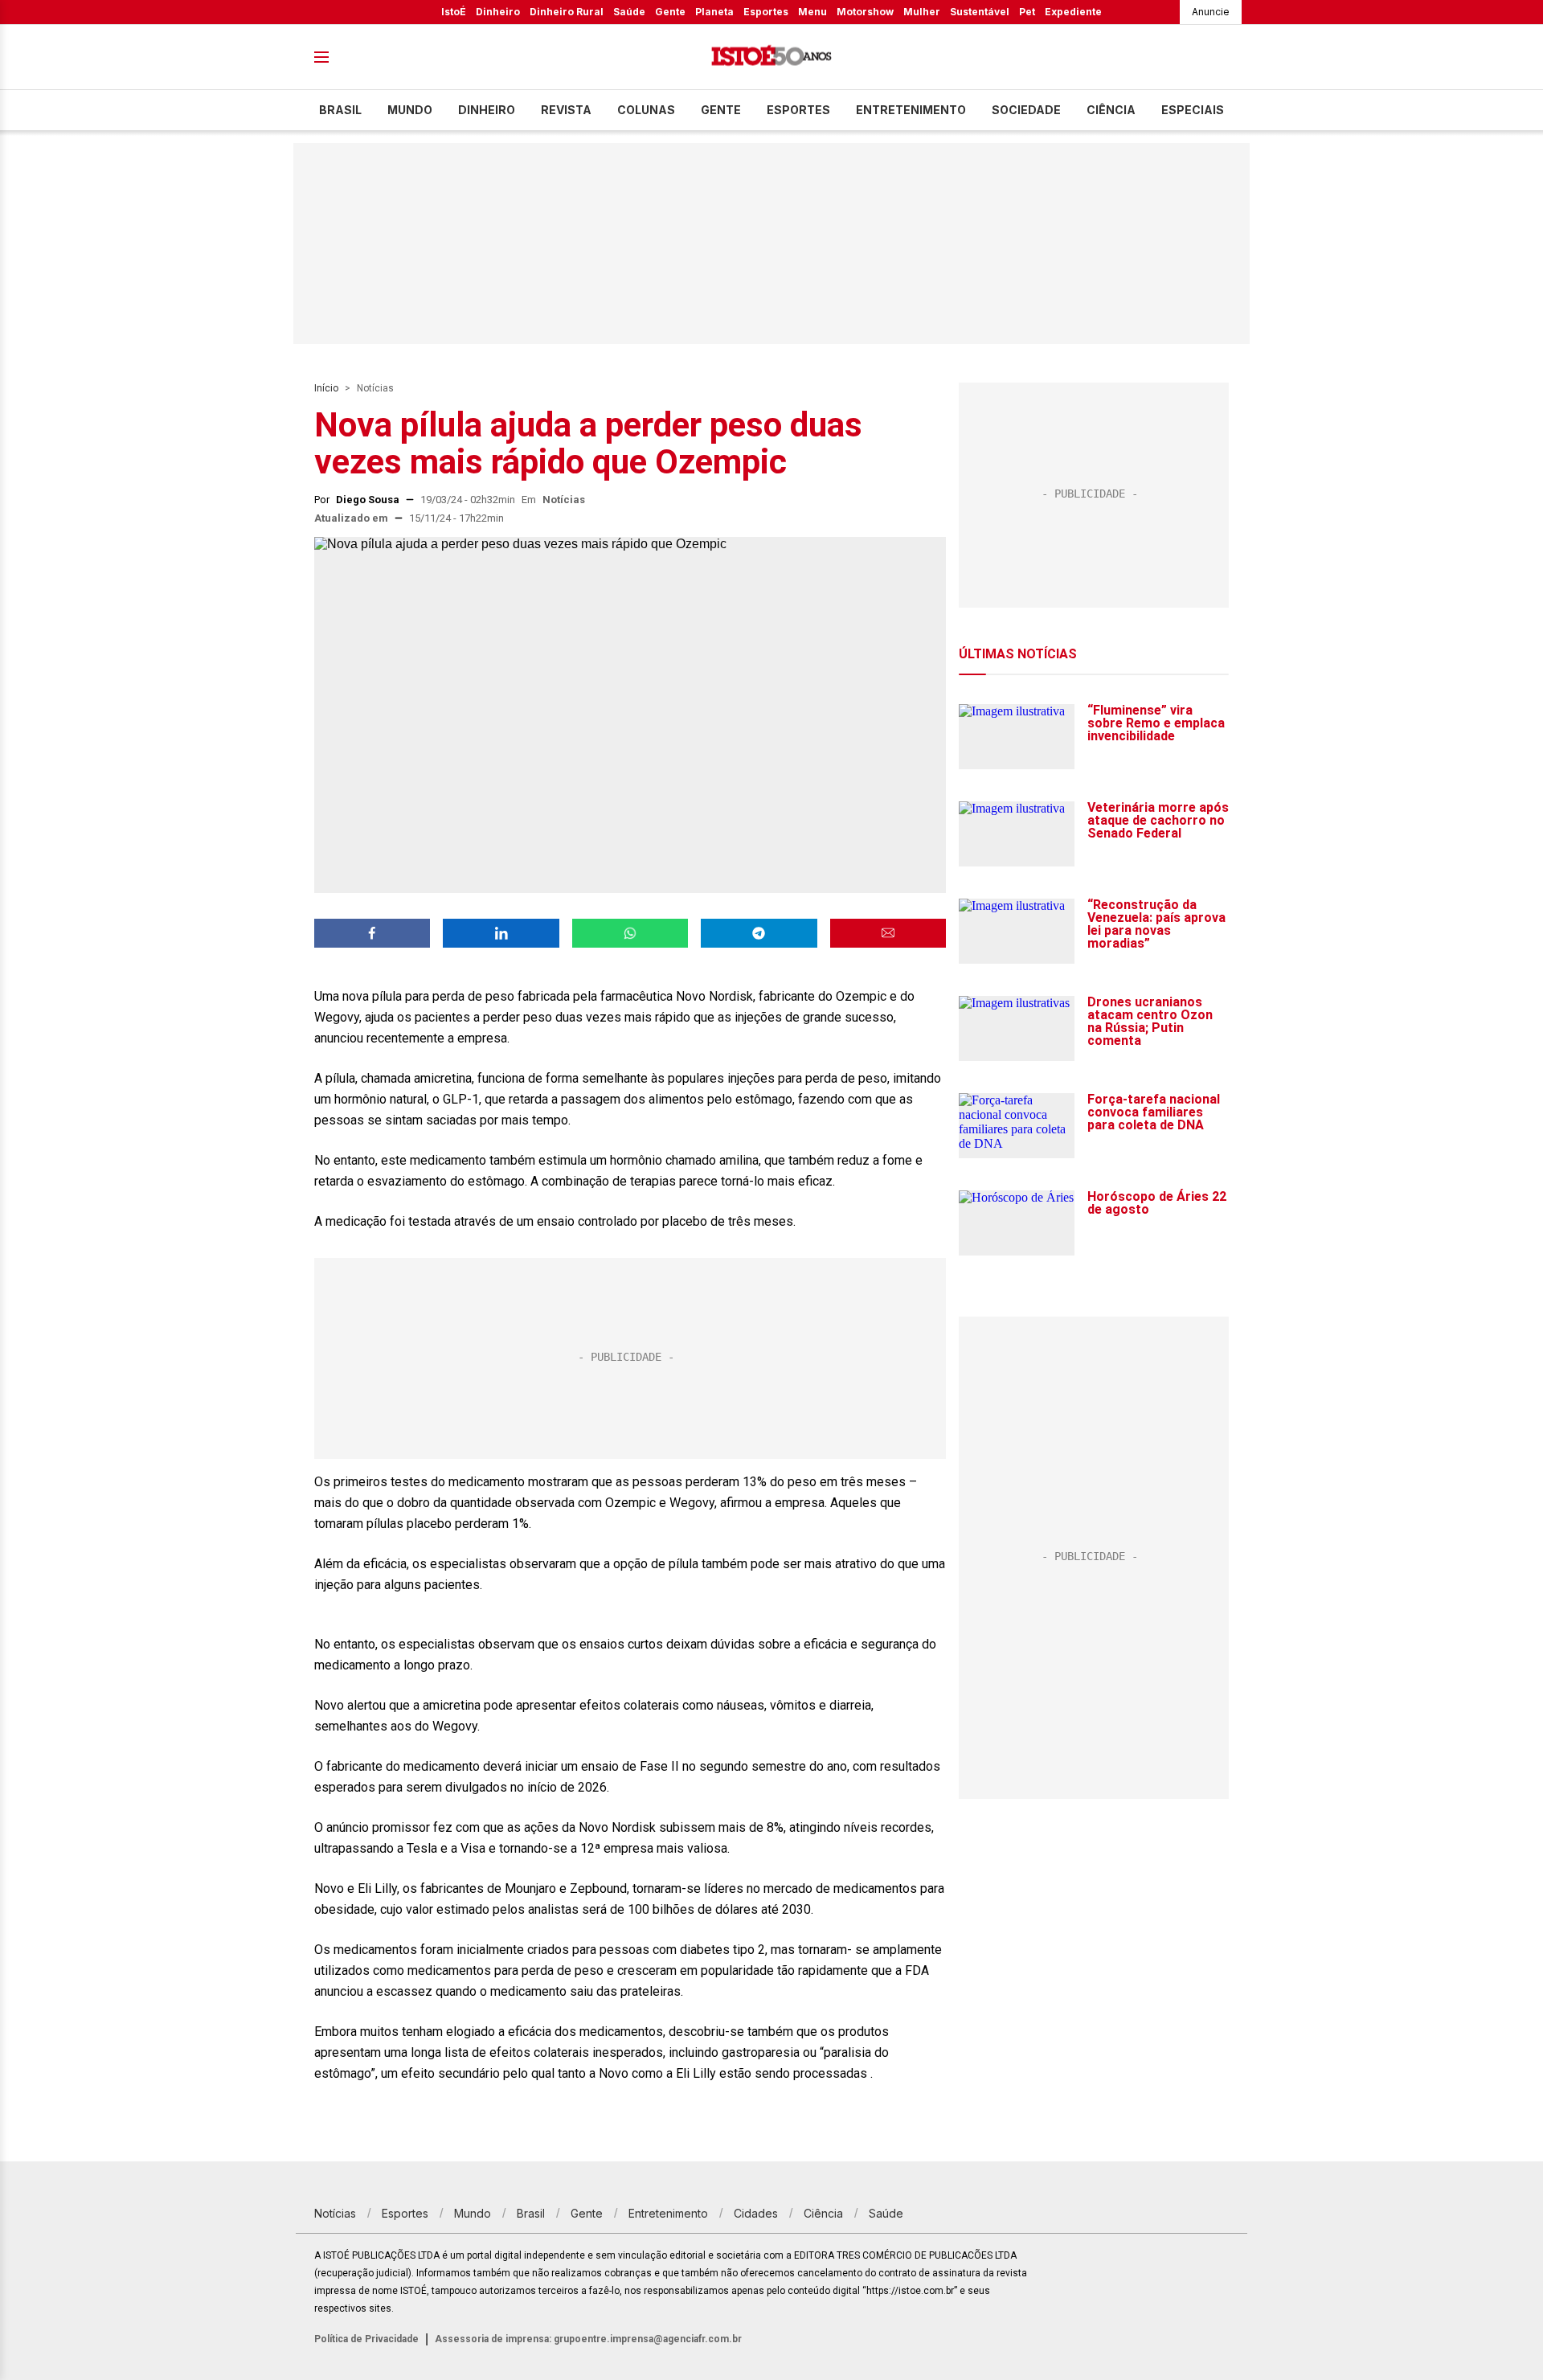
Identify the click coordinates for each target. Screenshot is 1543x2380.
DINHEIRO (487, 110)
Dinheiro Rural (567, 12)
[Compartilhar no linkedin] (501, 933)
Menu (812, 12)
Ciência (1111, 110)
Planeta (714, 12)
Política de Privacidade (366, 2339)
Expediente (1073, 12)
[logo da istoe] (771, 57)
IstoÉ (454, 12)
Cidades (756, 2213)
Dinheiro (498, 12)
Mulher (922, 12)
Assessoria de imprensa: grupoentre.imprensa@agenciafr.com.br (588, 2339)
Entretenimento (911, 110)
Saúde (629, 12)
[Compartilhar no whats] (630, 933)
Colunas (646, 110)
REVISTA (566, 110)
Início (326, 388)
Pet (1027, 12)
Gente (670, 12)
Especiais (1193, 110)
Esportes (766, 12)
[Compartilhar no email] (888, 933)
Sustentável (980, 12)
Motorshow (865, 12)
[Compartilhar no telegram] (759, 933)
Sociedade (1026, 110)
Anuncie (1211, 12)
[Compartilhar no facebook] (372, 933)
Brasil (340, 110)
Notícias (375, 388)
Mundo (410, 110)
